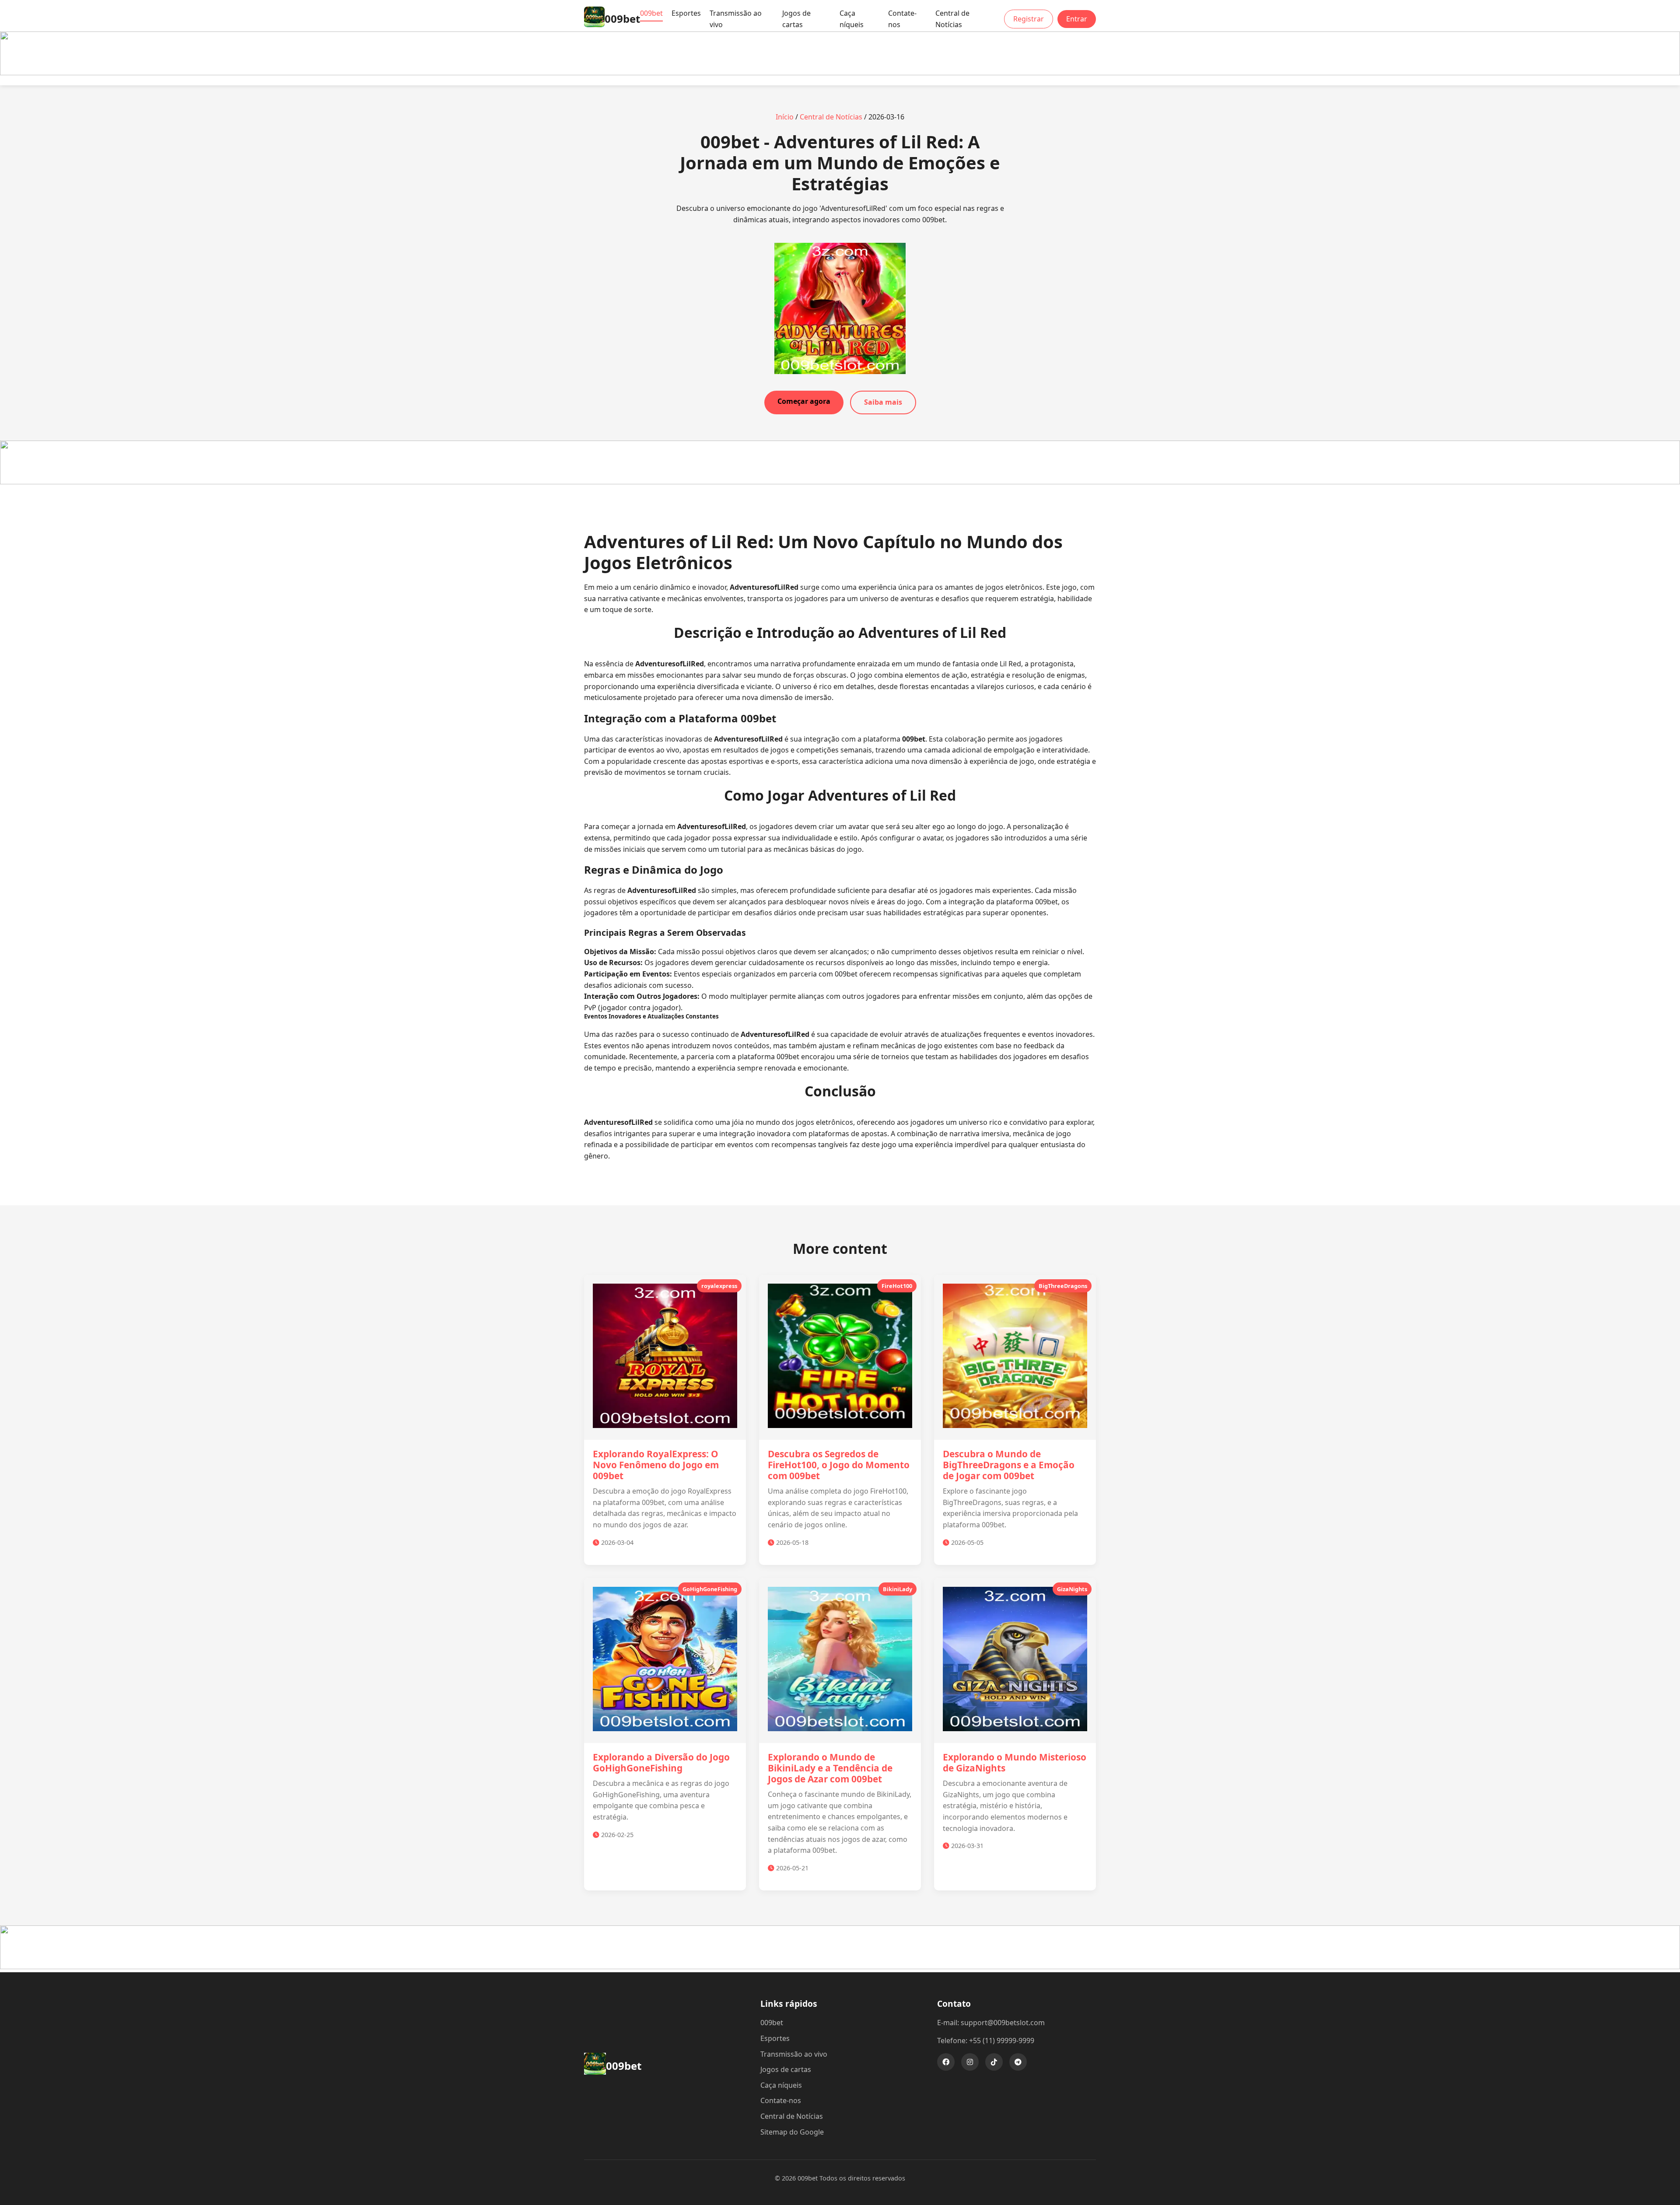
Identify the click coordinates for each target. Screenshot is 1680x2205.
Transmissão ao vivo (736, 19)
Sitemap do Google (792, 2132)
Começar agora (804, 401)
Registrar (1029, 19)
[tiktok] (994, 2062)
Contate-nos (902, 19)
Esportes (686, 13)
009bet (651, 13)
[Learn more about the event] (840, 73)
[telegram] (1018, 2062)
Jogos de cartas (796, 19)
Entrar (1077, 19)
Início (785, 117)
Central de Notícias (952, 19)
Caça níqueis (852, 19)
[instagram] (970, 2062)
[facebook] (946, 2062)
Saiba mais (883, 402)
